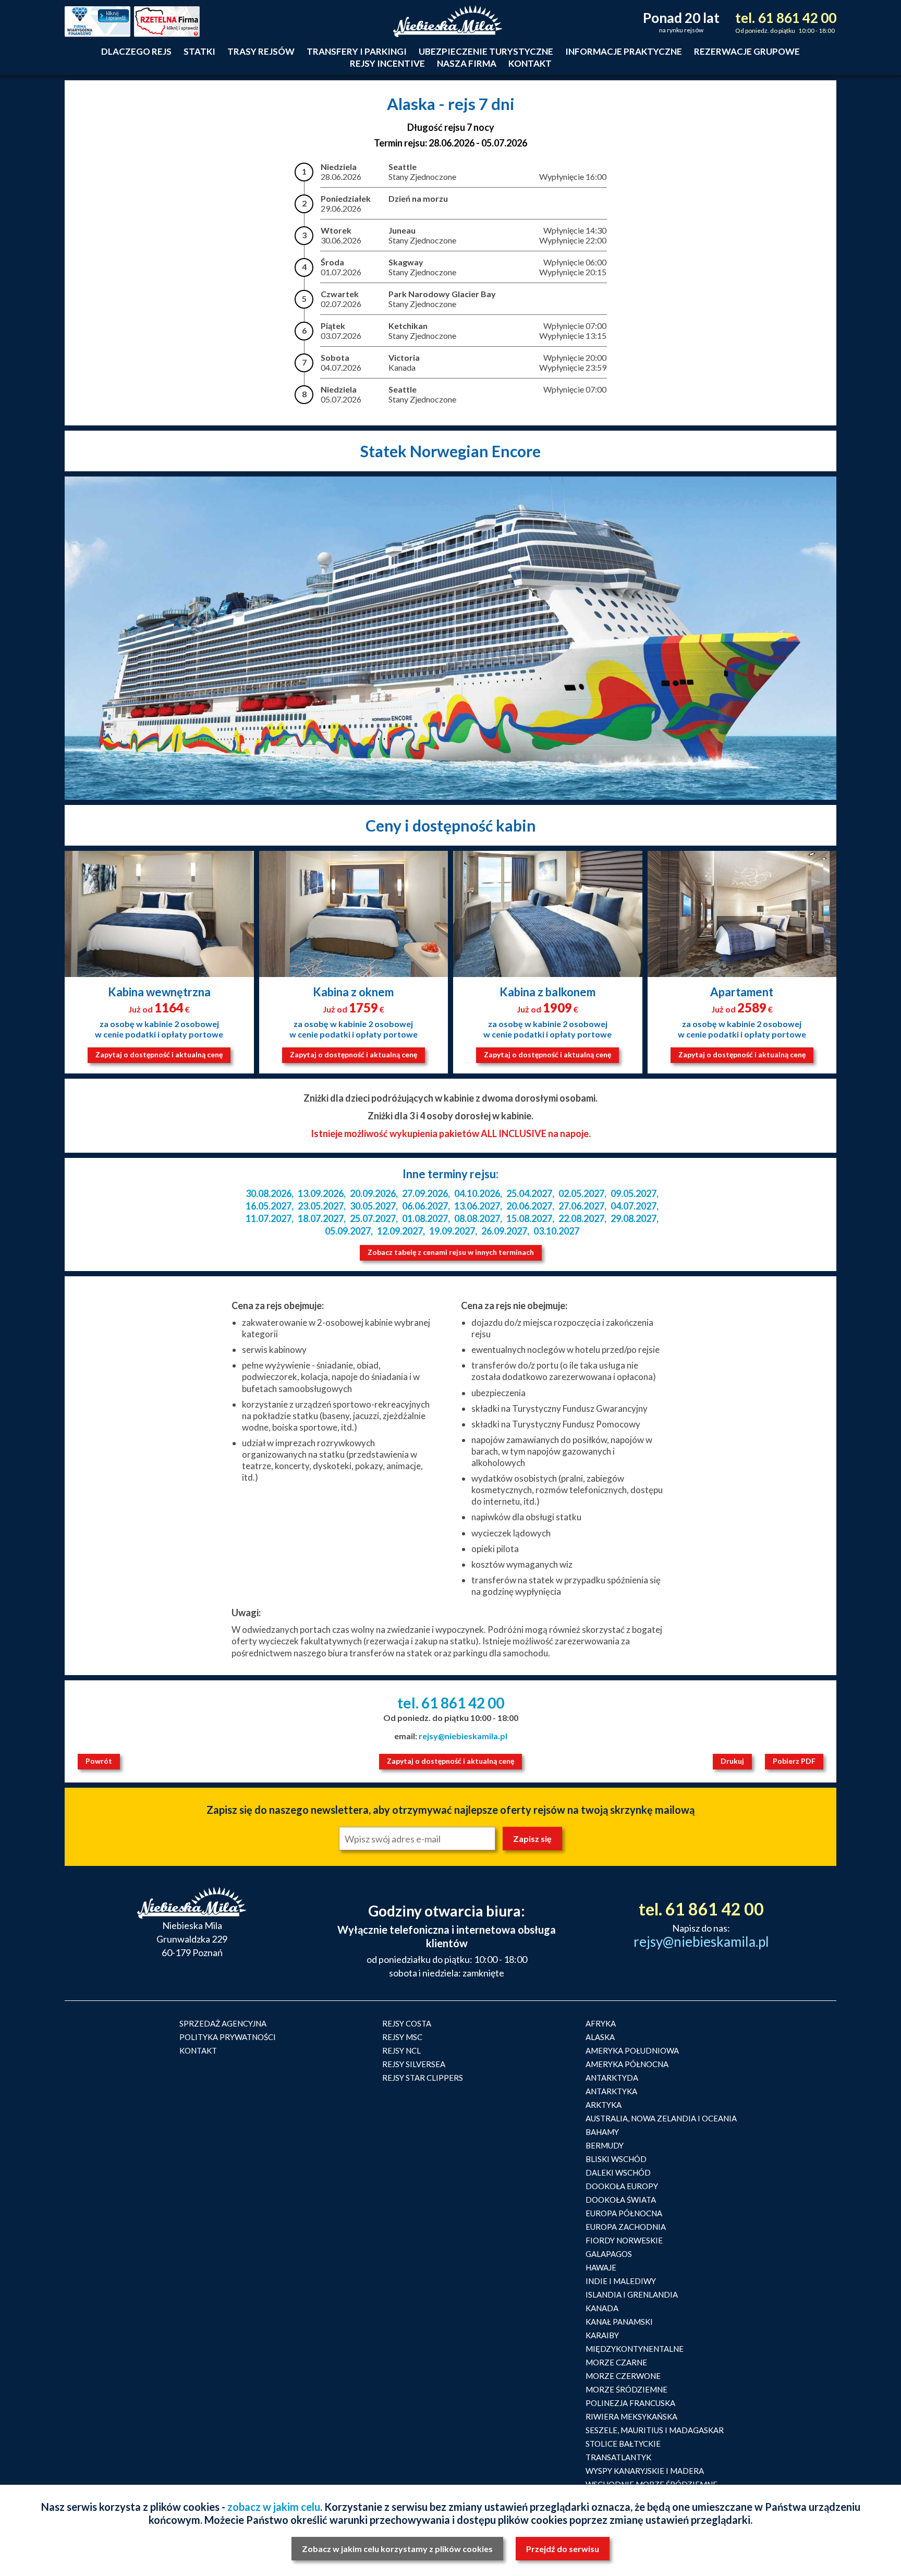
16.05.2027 (269, 1206)
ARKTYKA (604, 2105)
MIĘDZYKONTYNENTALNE (635, 2349)
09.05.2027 (634, 1193)
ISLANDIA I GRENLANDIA (632, 2294)
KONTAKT (198, 2050)
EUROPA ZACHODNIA (626, 2227)
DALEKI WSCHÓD (618, 2172)
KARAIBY (602, 2335)
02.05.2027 (581, 1193)
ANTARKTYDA (612, 2078)
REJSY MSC (402, 2037)
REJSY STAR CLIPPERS (423, 2078)
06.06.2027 (425, 1206)
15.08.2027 (529, 1218)
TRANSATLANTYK (618, 2457)
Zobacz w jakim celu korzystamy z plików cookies (397, 2549)
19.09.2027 (452, 1231)
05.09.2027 (348, 1231)
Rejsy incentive (387, 63)
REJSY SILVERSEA (414, 2064)
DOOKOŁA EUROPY (622, 2186)
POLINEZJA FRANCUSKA (630, 2403)
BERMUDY (605, 2145)
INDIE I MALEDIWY (621, 2281)
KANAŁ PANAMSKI (619, 2322)
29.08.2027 (634, 1218)
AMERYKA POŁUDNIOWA (632, 2050)
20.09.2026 (373, 1193)
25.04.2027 (529, 1193)
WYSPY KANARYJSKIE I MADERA (645, 2471)
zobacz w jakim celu (274, 2507)
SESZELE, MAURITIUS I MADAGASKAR (655, 2430)
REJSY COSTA (407, 2023)
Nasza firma (467, 63)
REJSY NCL (401, 2050)
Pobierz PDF (794, 1761)
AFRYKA (601, 2023)
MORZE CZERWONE (623, 2376)
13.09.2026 (321, 1193)
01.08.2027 (425, 1218)
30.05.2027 (373, 1206)
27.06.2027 (581, 1206)
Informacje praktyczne (624, 51)
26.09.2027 (504, 1231)
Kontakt (530, 63)
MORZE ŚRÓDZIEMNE (626, 2389)
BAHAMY (602, 2132)
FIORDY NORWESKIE (624, 2240)
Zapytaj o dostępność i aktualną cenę (159, 1054)
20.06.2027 (529, 1206)
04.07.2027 (634, 1206)
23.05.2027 (321, 1206)
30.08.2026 (269, 1193)
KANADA (602, 2308)
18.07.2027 (321, 1218)
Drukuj (732, 1761)
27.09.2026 (425, 1193)
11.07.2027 (269, 1218)
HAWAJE (601, 2267)
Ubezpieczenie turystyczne (486, 51)
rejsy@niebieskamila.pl (463, 1736)
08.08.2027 (477, 1218)
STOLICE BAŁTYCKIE (623, 2444)
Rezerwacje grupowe (747, 51)
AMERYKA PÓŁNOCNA (627, 2064)
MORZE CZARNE (616, 2362)
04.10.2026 (477, 1193)
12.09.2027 (400, 1231)
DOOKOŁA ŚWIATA (621, 2200)
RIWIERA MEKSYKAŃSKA (631, 2416)
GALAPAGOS (609, 2254)
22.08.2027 (581, 1218)
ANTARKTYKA (611, 2091)
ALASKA (600, 2037)
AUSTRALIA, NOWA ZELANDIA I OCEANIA (661, 2118)
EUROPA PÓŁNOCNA (624, 2213)
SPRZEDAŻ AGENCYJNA (223, 2023)
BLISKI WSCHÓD (616, 2159)
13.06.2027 (477, 1206)
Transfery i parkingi (357, 51)
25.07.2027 (373, 1218)
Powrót (99, 1761)
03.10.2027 (556, 1231)
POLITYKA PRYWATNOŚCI (228, 2037)
